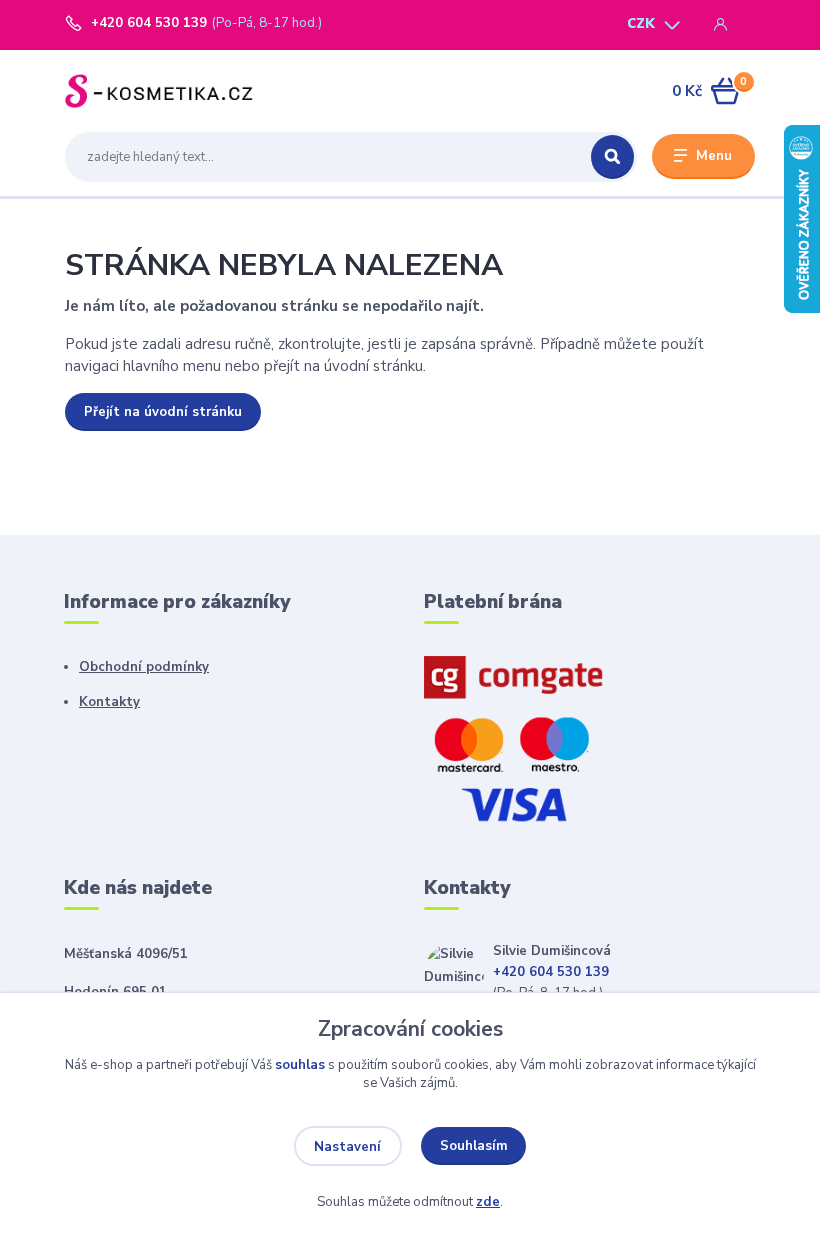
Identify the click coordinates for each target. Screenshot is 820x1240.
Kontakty (109, 702)
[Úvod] (159, 91)
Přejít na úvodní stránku (163, 412)
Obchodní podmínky (144, 667)
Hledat (612, 157)
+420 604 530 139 (149, 23)
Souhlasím (474, 1146)
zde (488, 1202)
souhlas (300, 1065)
